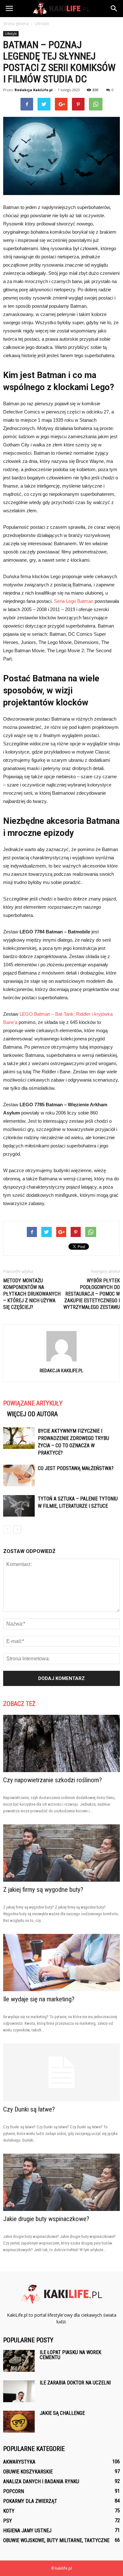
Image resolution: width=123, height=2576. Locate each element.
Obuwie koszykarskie (28, 2472)
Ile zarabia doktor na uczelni (75, 2383)
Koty (9, 2511)
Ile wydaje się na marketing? (39, 1999)
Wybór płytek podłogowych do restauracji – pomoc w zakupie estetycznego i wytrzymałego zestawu (92, 1294)
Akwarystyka (19, 2462)
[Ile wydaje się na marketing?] (61, 1963)
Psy (8, 2521)
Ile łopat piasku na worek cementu (70, 2355)
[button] (114, 9)
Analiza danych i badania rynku (41, 2481)
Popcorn (14, 2491)
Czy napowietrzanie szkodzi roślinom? (53, 1780)
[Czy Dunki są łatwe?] (61, 2072)
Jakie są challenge (62, 2413)
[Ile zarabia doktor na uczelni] (19, 2391)
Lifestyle (11, 34)
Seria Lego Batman (74, 601)
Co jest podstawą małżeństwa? (76, 1468)
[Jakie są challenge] (19, 2422)
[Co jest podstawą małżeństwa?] (19, 1476)
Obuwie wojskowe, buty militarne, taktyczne (56, 2540)
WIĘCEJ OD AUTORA (32, 1414)
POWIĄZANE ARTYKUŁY (33, 1403)
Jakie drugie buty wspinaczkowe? (46, 2219)
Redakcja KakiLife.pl (34, 90)
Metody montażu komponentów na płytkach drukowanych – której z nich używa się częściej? (32, 1294)
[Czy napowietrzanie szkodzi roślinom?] (61, 1743)
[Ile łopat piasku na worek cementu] (19, 2361)
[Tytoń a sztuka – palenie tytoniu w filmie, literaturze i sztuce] (19, 1506)
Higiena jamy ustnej (27, 2531)
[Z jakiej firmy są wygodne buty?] (61, 1853)
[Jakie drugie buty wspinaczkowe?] (61, 2182)
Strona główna (16, 24)
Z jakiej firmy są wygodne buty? (43, 1890)
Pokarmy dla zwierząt (30, 2501)
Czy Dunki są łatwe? (29, 2109)
